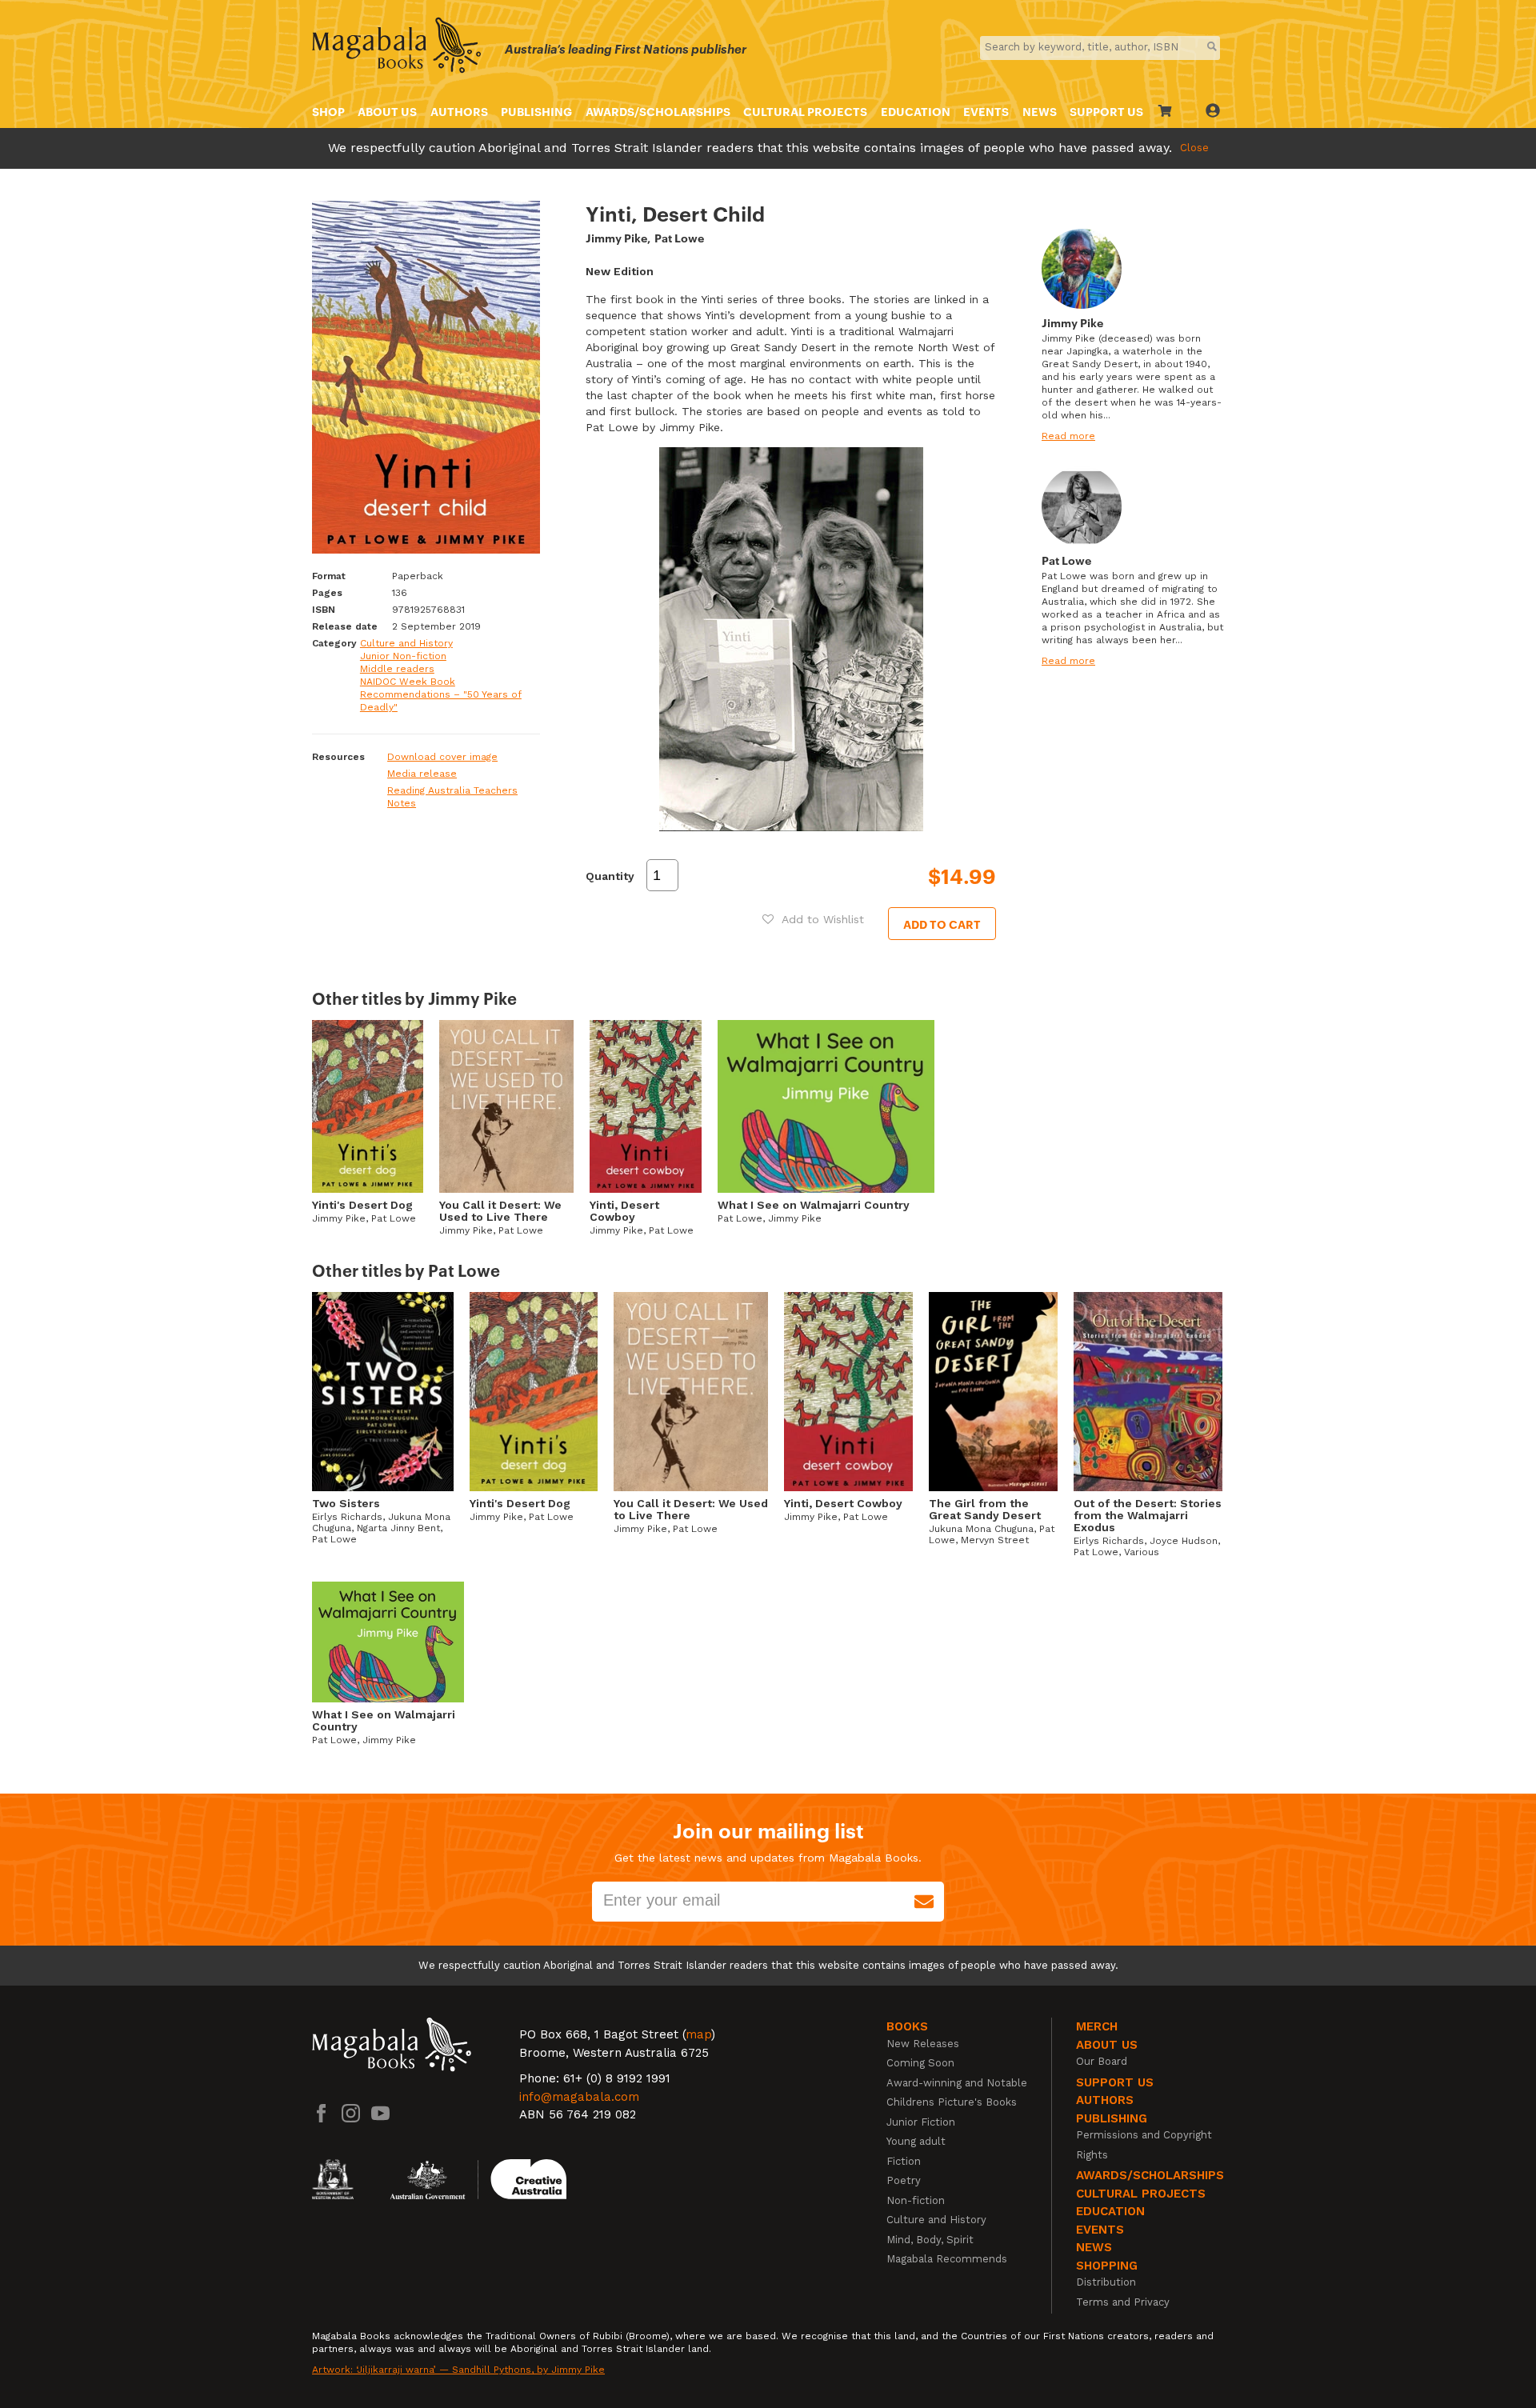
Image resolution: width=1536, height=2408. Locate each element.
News (1040, 111)
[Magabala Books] (396, 48)
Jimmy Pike (616, 237)
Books (907, 2026)
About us (387, 111)
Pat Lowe (679, 237)
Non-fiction (916, 2200)
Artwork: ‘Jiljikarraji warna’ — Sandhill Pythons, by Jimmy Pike (458, 2370)
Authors (459, 111)
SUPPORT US (1106, 111)
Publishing (536, 111)
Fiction (904, 2161)
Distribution (1106, 2282)
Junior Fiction (921, 2122)
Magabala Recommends (947, 2259)
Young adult (916, 2141)
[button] (813, 919)
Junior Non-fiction (403, 656)
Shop (328, 111)
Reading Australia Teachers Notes (452, 797)
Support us (1115, 2082)
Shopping (1107, 2266)
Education (916, 111)
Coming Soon (920, 2063)
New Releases (923, 2044)
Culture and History (406, 643)
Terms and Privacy (1123, 2302)
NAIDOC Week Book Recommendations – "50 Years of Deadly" (441, 694)
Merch (1097, 2026)
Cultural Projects (805, 111)
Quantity (610, 876)
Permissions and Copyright (1144, 2135)
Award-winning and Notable (957, 2083)
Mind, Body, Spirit (930, 2240)
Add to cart (942, 924)
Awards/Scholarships (658, 111)
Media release (422, 774)
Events (986, 111)
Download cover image (442, 757)
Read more (1068, 436)
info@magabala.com (579, 2097)
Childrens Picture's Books (952, 2102)
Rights (1092, 2155)
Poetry (904, 2180)
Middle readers (397, 669)
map (698, 2034)
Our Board (1102, 2061)
